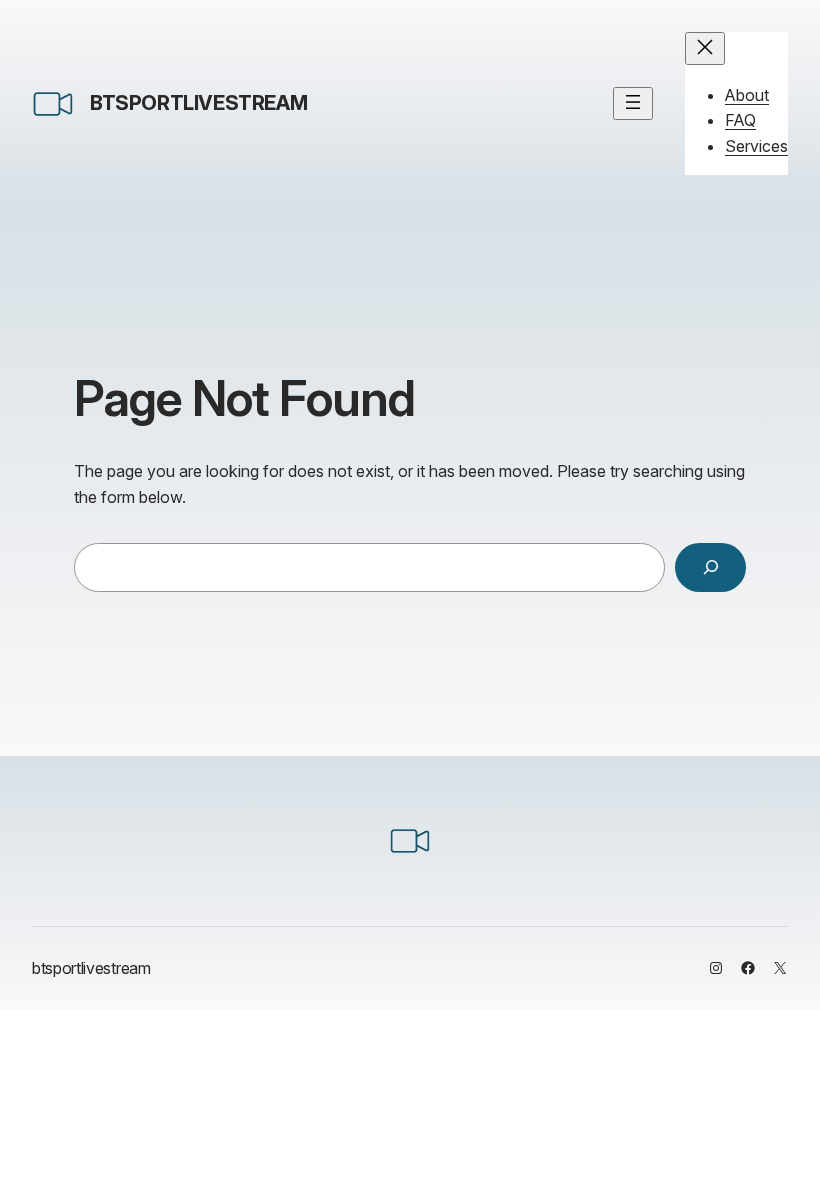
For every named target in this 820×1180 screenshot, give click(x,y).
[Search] (710, 567)
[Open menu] (633, 103)
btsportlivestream (198, 103)
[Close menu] (705, 48)
